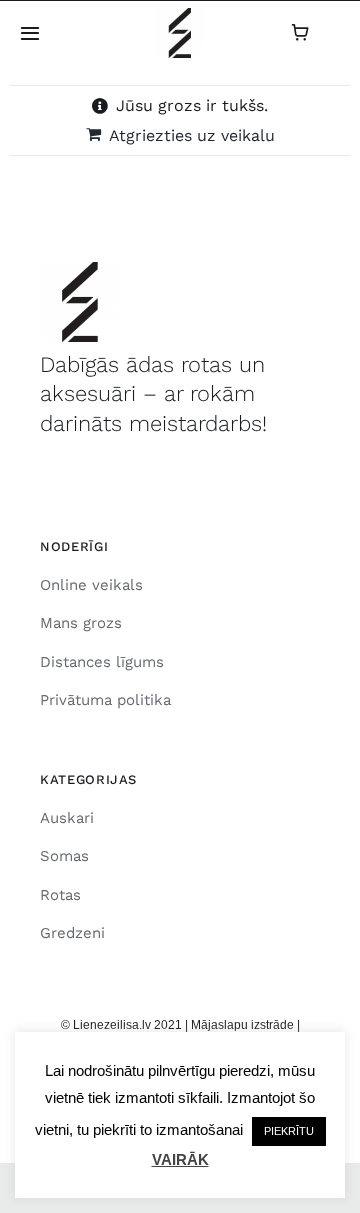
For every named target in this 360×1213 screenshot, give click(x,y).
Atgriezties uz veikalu (192, 135)
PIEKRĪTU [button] (289, 1131)
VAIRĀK (180, 1159)
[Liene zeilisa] (180, 15)
